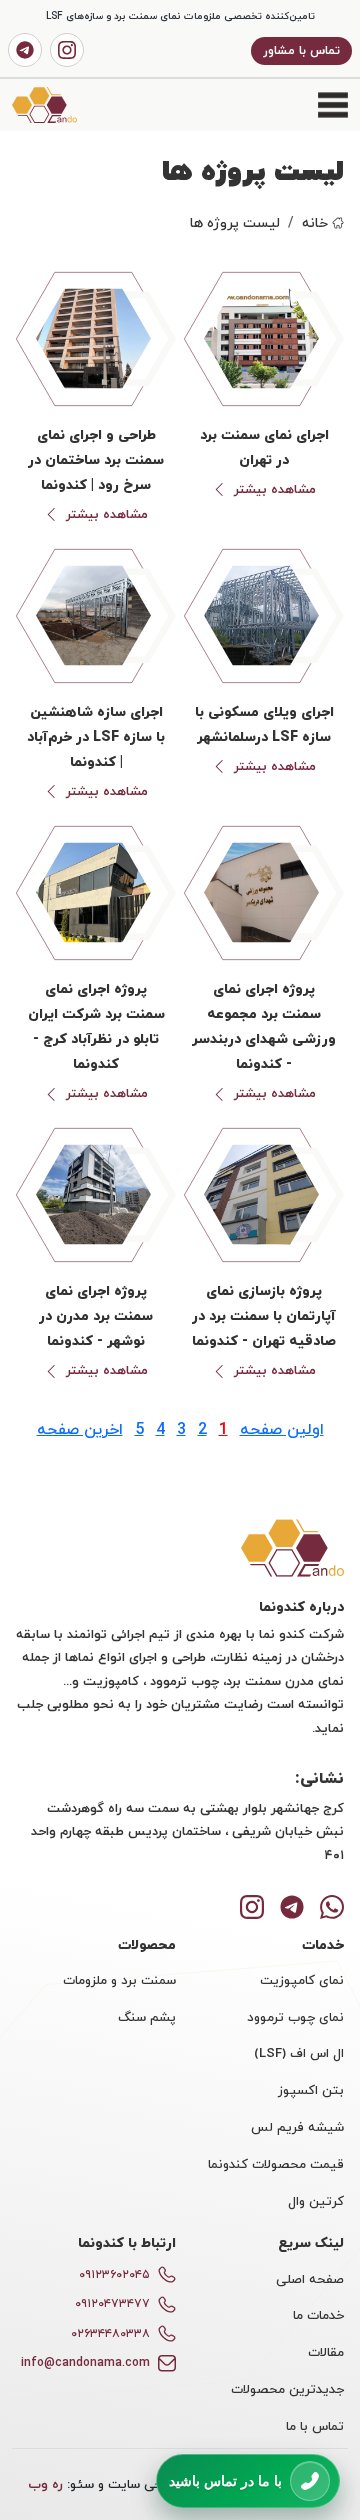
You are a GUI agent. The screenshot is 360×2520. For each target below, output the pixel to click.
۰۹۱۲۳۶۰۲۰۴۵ (114, 2274)
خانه (315, 222)
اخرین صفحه (80, 1429)
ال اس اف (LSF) (299, 2053)
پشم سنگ (147, 2017)
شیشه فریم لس (297, 2127)
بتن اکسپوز (311, 2090)
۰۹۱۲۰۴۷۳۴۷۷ (112, 2303)
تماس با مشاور (301, 50)
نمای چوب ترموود (295, 2017)
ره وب (45, 2484)
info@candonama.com (85, 2362)
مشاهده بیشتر (275, 490)
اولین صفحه (282, 1429)
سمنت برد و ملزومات (119, 1980)
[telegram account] (25, 50)
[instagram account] (67, 50)
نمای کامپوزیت (302, 1980)
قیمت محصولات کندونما (276, 2164)
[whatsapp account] (332, 1905)
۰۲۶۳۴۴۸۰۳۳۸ (110, 2333)
